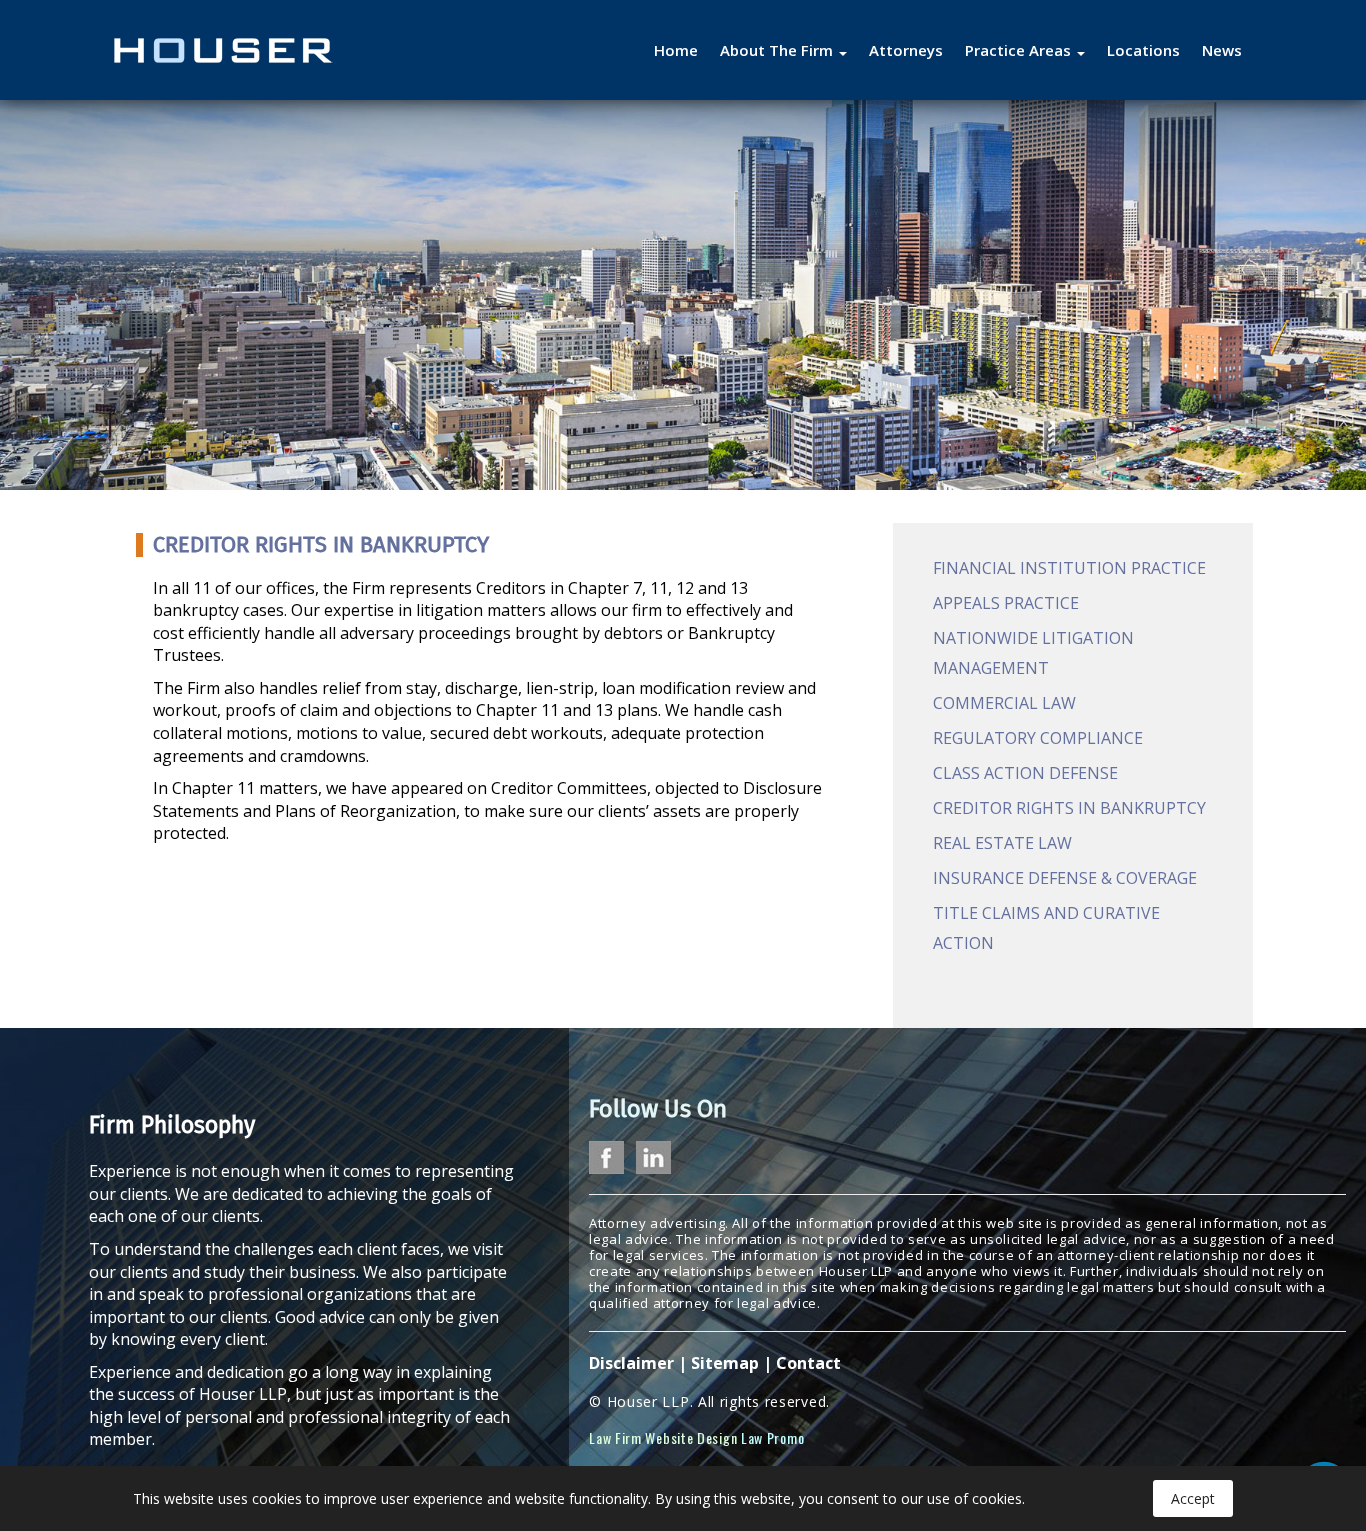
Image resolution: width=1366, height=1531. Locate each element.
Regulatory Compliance (1038, 738)
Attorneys (906, 50)
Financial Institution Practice (1069, 568)
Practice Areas (1020, 50)
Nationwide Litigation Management (1033, 653)
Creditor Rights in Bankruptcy (1069, 808)
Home (676, 50)
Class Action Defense (1025, 773)
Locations (1143, 50)
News (1222, 50)
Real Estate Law (1002, 843)
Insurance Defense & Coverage (1065, 878)
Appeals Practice (1006, 603)
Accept (1193, 1498)
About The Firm (778, 50)
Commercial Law (1004, 703)
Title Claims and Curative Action (1046, 928)
